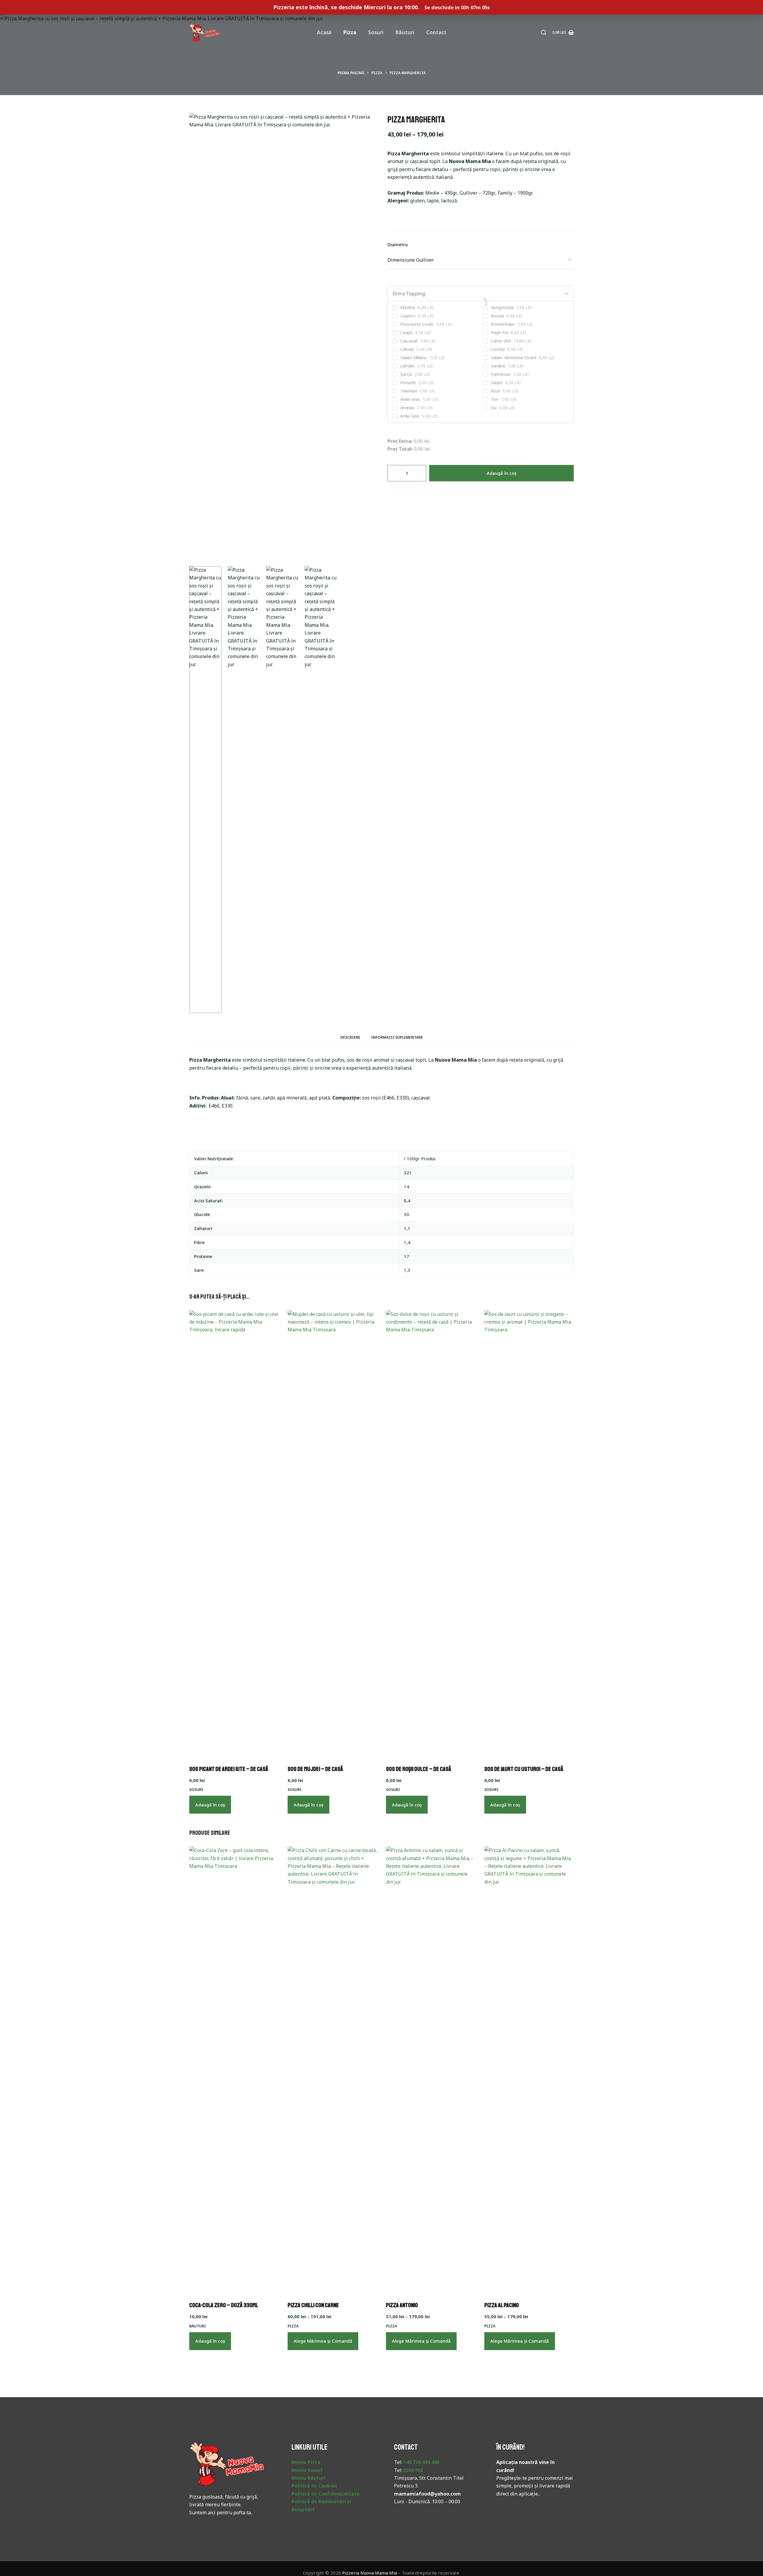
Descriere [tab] (350, 1037)
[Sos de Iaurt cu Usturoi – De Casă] (529, 1534)
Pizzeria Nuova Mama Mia (370, 2573)
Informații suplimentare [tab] (397, 1037)
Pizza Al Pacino (502, 2305)
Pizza (350, 32)
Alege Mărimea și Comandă (323, 2341)
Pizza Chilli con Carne (313, 2305)
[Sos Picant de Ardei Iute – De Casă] (234, 1534)
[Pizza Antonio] (431, 2070)
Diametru (398, 244)
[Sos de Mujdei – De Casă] (332, 1534)
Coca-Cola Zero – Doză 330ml (224, 2305)
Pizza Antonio (402, 2305)
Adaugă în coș (502, 473)
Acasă (324, 32)
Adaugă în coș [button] (210, 1805)
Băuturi (405, 32)
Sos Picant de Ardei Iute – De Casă (229, 1769)
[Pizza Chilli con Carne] (332, 2070)
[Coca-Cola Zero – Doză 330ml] (234, 2070)
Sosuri (376, 32)
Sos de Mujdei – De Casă (315, 1769)
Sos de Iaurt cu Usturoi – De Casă (524, 1769)
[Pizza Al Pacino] (529, 2070)
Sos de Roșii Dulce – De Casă (419, 1769)
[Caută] (544, 32)
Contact (436, 32)
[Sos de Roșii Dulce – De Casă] (431, 1534)
